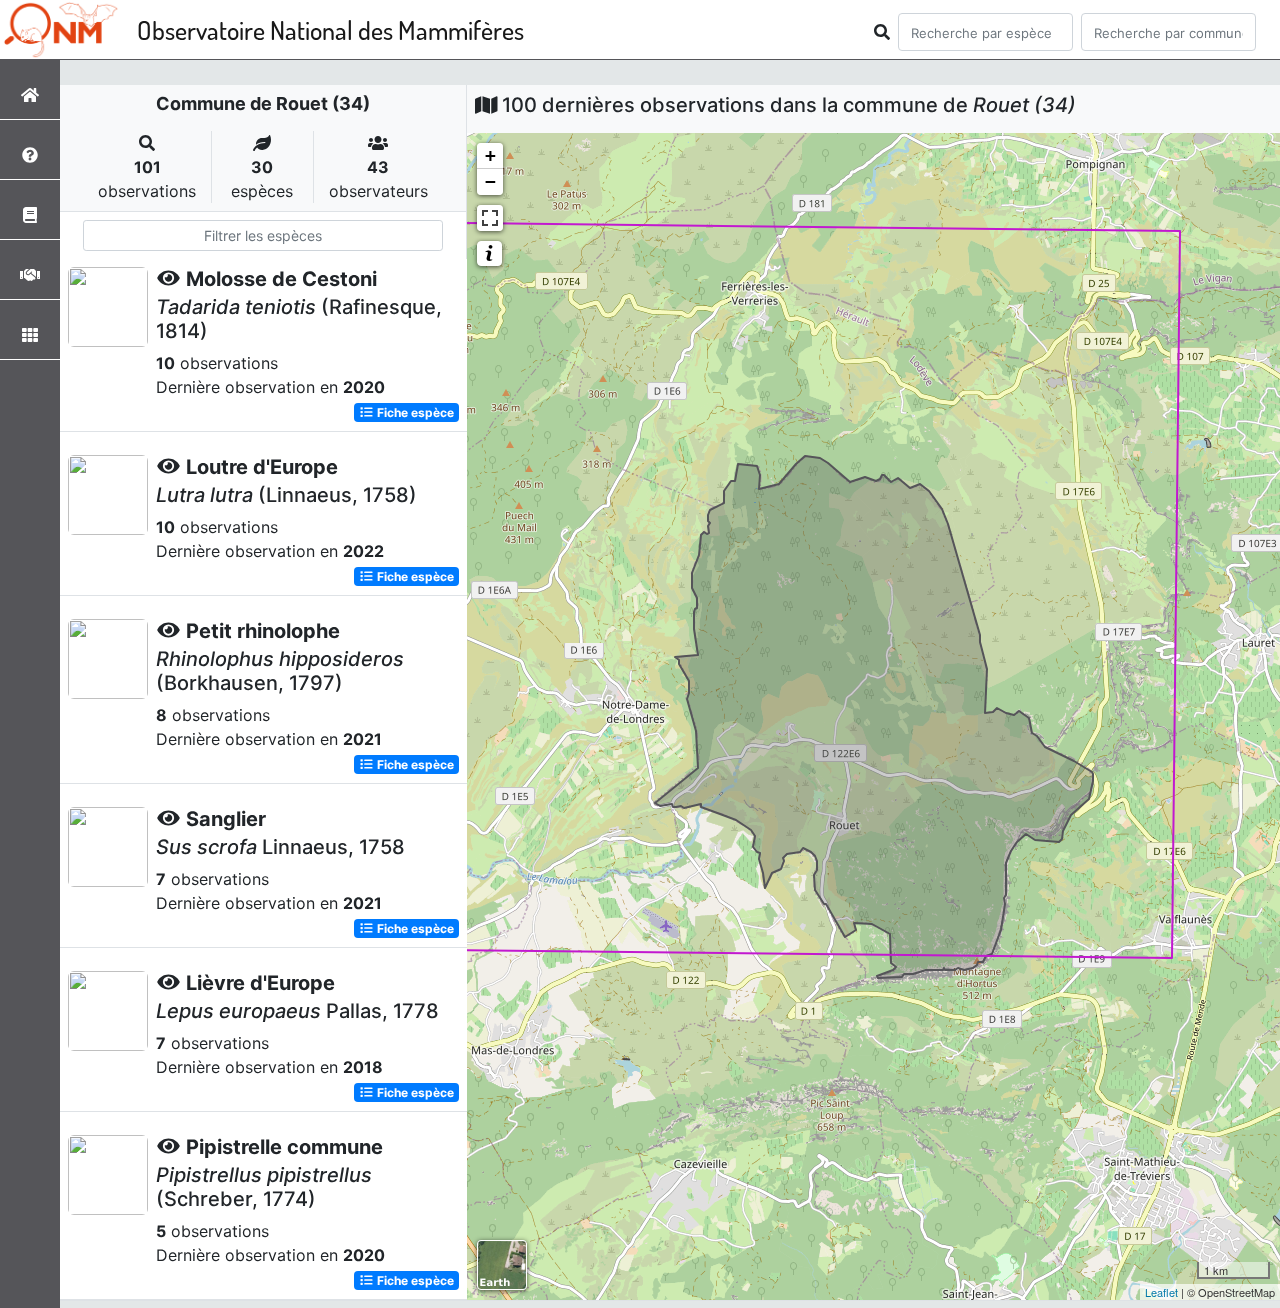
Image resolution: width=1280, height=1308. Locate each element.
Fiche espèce (414, 412)
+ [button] (490, 155)
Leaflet (1161, 1292)
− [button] (490, 181)
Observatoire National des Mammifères (330, 29)
